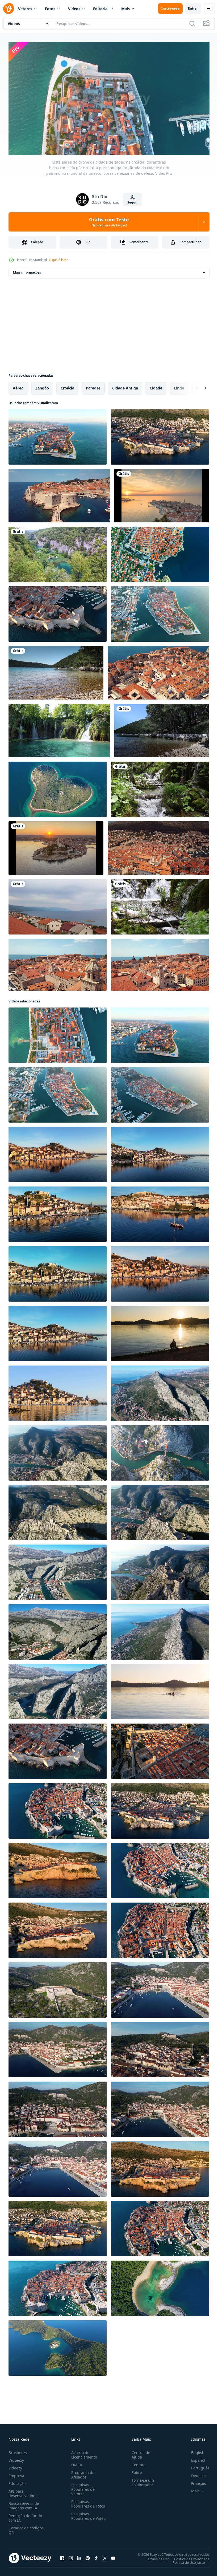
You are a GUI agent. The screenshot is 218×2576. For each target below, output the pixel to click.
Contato (136, 2462)
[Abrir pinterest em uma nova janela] (88, 2556)
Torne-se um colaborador (141, 2480)
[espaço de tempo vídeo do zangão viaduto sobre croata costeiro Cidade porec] (162, 493)
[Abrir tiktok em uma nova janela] (96, 2556)
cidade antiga (125, 386)
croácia (67, 386)
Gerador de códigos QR (26, 2528)
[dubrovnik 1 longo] (160, 552)
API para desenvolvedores (24, 2491)
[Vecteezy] (9, 9)
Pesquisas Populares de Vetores (82, 2487)
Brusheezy (18, 2450)
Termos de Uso (154, 2557)
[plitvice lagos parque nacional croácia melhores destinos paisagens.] (58, 552)
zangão (42, 386)
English (194, 2450)
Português (196, 2466)
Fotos (50, 9)
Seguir (133, 202)
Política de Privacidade (188, 2557)
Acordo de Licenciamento (83, 2452)
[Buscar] (192, 23)
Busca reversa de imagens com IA (24, 2503)
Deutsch (194, 2473)
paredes (93, 386)
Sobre (135, 2470)
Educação (17, 2481)
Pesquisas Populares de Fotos (87, 2501)
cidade (156, 386)
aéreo (18, 386)
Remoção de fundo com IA (25, 2516)
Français (195, 2481)
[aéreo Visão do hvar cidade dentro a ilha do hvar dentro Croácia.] (58, 2107)
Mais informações (27, 270)
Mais (125, 9)
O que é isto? (58, 260)
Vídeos (74, 9)
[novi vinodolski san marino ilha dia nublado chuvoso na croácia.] (58, 905)
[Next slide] (197, 386)
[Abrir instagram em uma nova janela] (71, 2556)
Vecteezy (16, 2458)
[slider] (115, 144)
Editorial (101, 9)
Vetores (25, 9)
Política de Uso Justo (185, 2560)
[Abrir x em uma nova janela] (105, 2556)
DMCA (76, 2462)
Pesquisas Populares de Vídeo (82, 2516)
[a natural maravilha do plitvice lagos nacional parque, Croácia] (160, 787)
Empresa (16, 2473)
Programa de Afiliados (82, 2472)
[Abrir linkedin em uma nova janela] (79, 2556)
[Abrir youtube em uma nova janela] (113, 2556)
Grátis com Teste (109, 222)
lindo (179, 386)
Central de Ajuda (139, 2452)
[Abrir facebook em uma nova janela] (62, 2556)
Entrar (193, 8)
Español (194, 2458)
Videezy (15, 2466)
